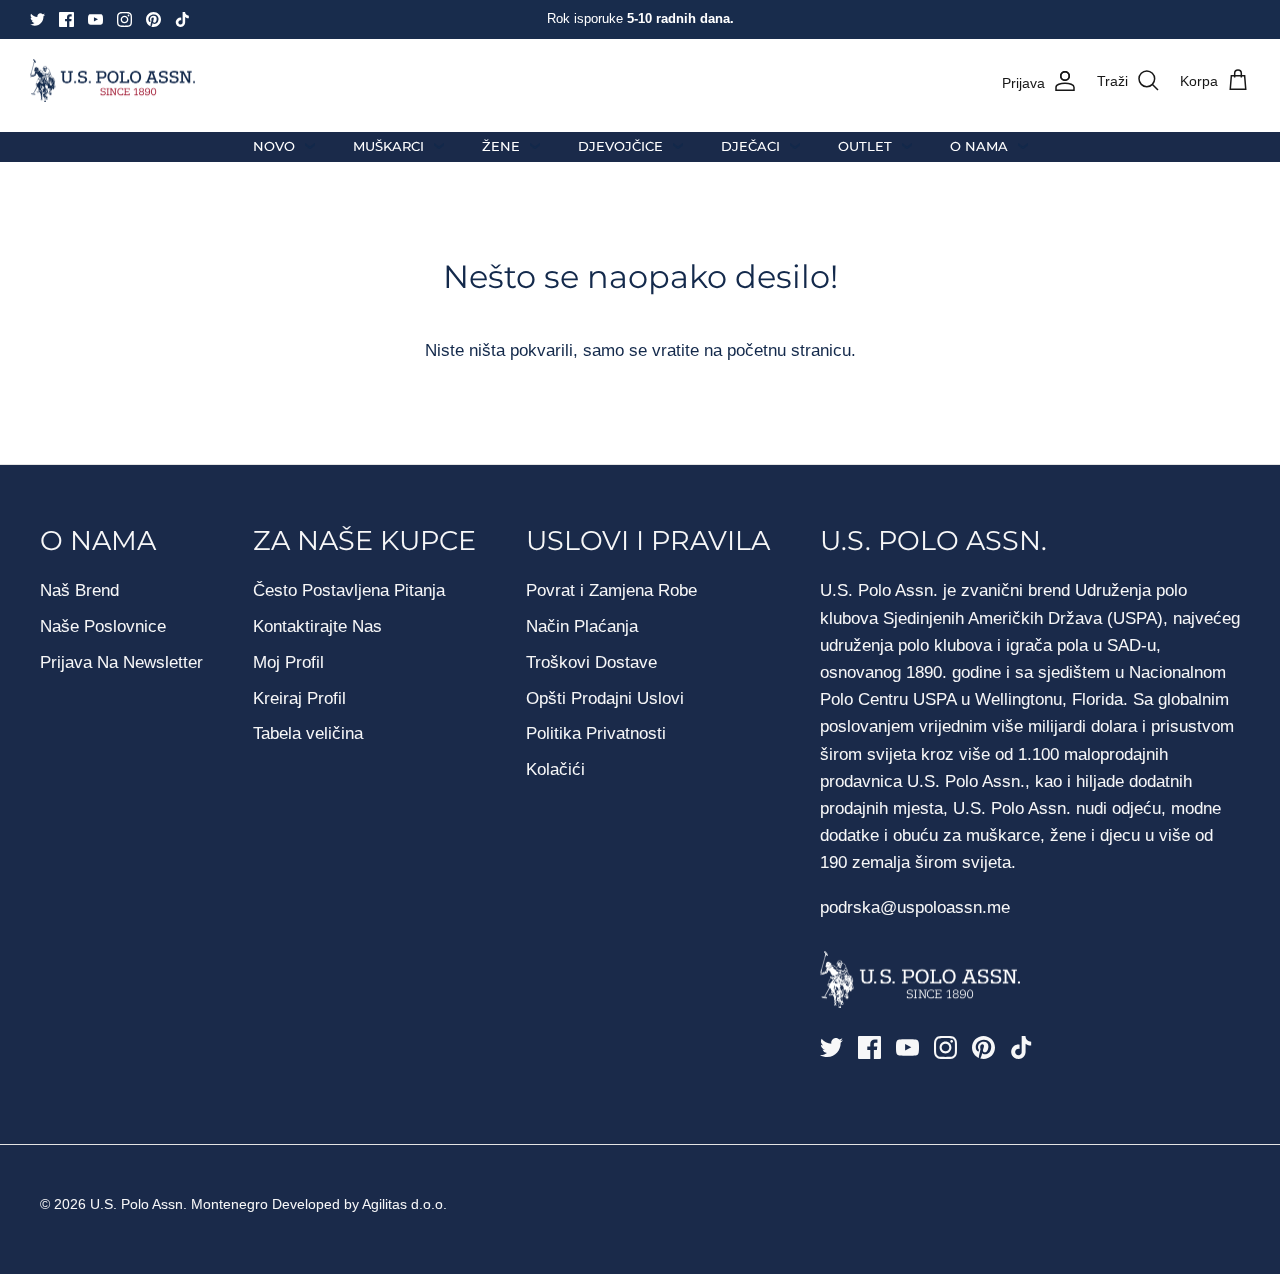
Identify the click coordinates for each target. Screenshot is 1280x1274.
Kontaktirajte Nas (317, 626)
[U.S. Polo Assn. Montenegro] (112, 81)
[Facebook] (66, 19)
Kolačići (555, 769)
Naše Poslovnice (103, 626)
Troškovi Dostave (591, 662)
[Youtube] (95, 19)
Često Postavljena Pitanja (349, 590)
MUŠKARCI (388, 146)
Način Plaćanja (582, 626)
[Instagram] (124, 19)
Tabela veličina (308, 733)
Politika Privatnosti (596, 733)
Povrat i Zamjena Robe (611, 590)
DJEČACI (750, 146)
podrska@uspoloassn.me (915, 907)
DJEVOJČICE (620, 146)
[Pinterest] (153, 19)
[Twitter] (37, 19)
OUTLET (865, 146)
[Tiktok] (182, 19)
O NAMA (979, 146)
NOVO (274, 146)
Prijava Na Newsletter (121, 662)
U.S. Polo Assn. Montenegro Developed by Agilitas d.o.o (266, 1204)
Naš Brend (79, 590)
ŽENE (501, 146)
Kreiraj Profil (299, 698)
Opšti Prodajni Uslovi (605, 698)
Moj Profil (288, 662)
